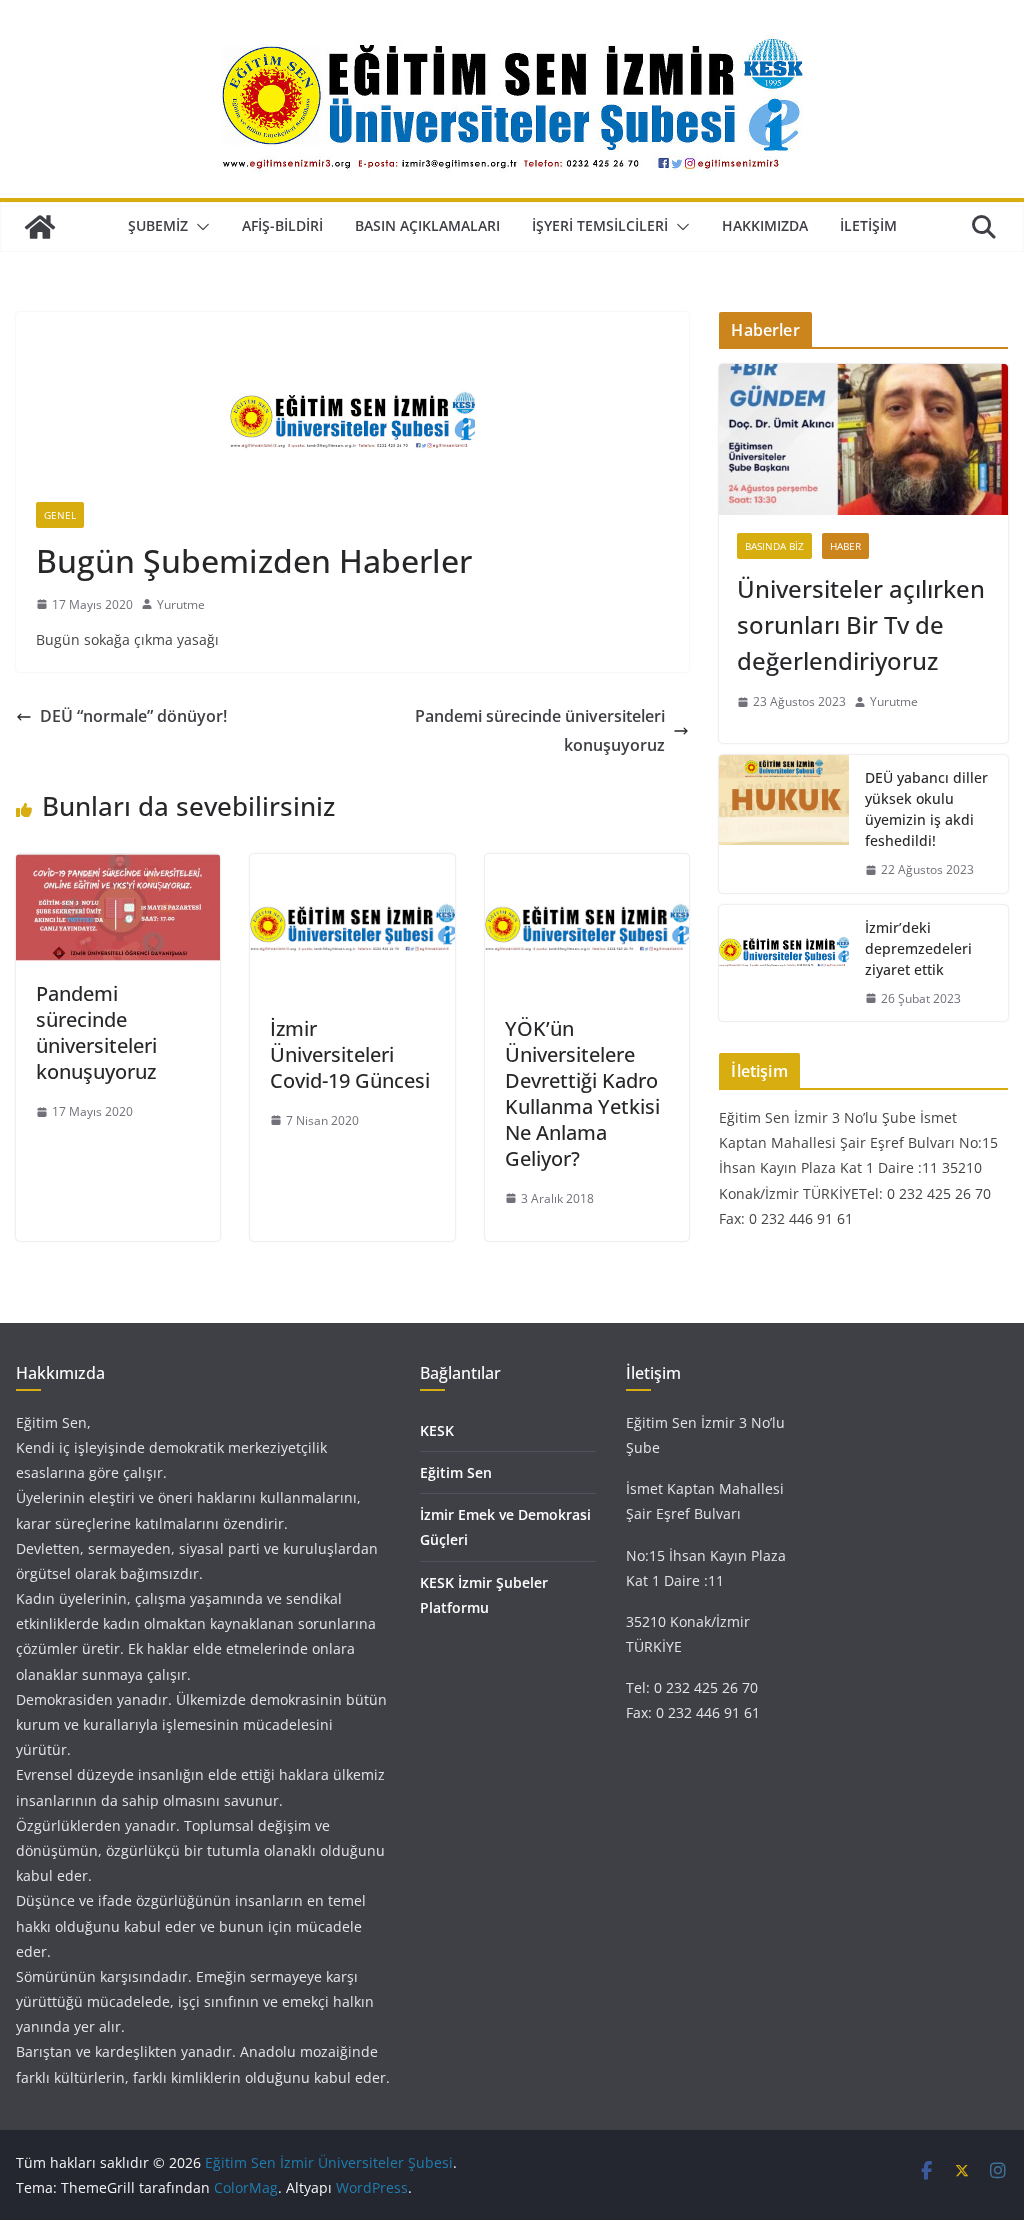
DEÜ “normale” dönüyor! (133, 716)
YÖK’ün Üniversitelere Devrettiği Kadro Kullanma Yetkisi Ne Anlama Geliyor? (582, 1093)
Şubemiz (158, 225)
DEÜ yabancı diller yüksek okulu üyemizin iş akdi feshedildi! (926, 809)
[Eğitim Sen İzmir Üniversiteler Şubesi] (40, 227)
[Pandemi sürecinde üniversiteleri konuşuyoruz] (118, 868)
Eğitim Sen (456, 1472)
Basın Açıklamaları (427, 225)
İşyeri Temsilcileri (600, 225)
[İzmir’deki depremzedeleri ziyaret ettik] (784, 963)
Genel (60, 515)
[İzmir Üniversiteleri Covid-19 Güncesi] (352, 868)
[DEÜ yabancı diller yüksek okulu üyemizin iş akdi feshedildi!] (784, 824)
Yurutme (181, 604)
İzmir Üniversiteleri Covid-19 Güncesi (350, 1054)
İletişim (868, 225)
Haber (845, 546)
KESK (437, 1430)
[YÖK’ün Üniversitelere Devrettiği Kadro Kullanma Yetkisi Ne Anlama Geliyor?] (587, 868)
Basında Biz (774, 546)
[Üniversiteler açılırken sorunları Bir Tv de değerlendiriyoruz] (863, 440)
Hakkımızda (765, 225)
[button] (199, 227)
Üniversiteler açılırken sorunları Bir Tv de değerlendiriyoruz (861, 624)
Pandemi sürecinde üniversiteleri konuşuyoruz (540, 730)
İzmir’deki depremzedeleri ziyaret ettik (918, 948)
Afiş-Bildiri (282, 225)
